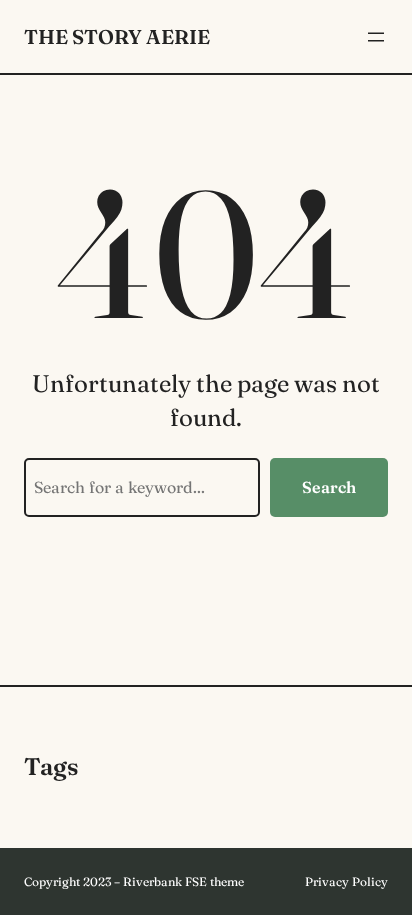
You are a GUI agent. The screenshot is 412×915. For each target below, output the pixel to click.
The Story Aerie (117, 36)
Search (329, 487)
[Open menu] (376, 37)
